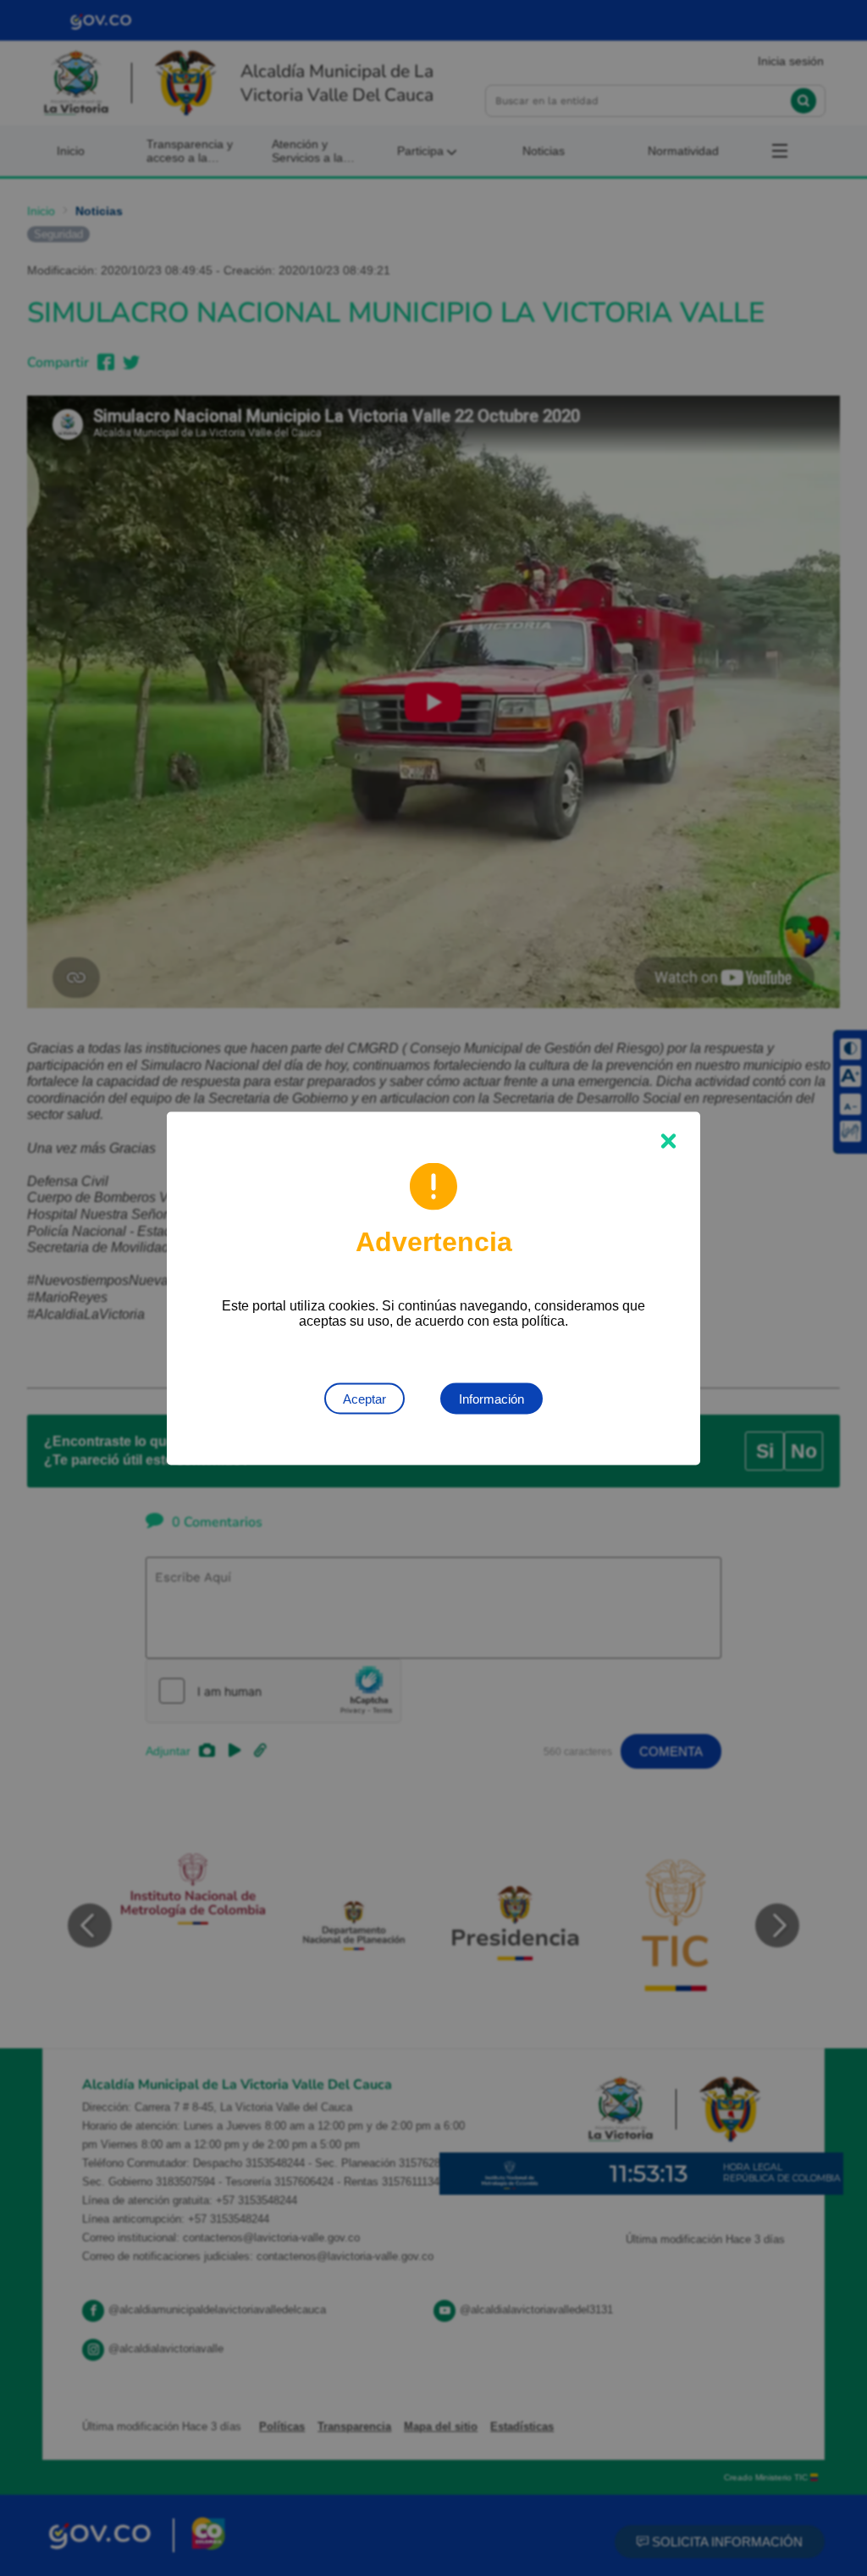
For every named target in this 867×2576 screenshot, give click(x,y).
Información (491, 1398)
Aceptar (364, 1398)
